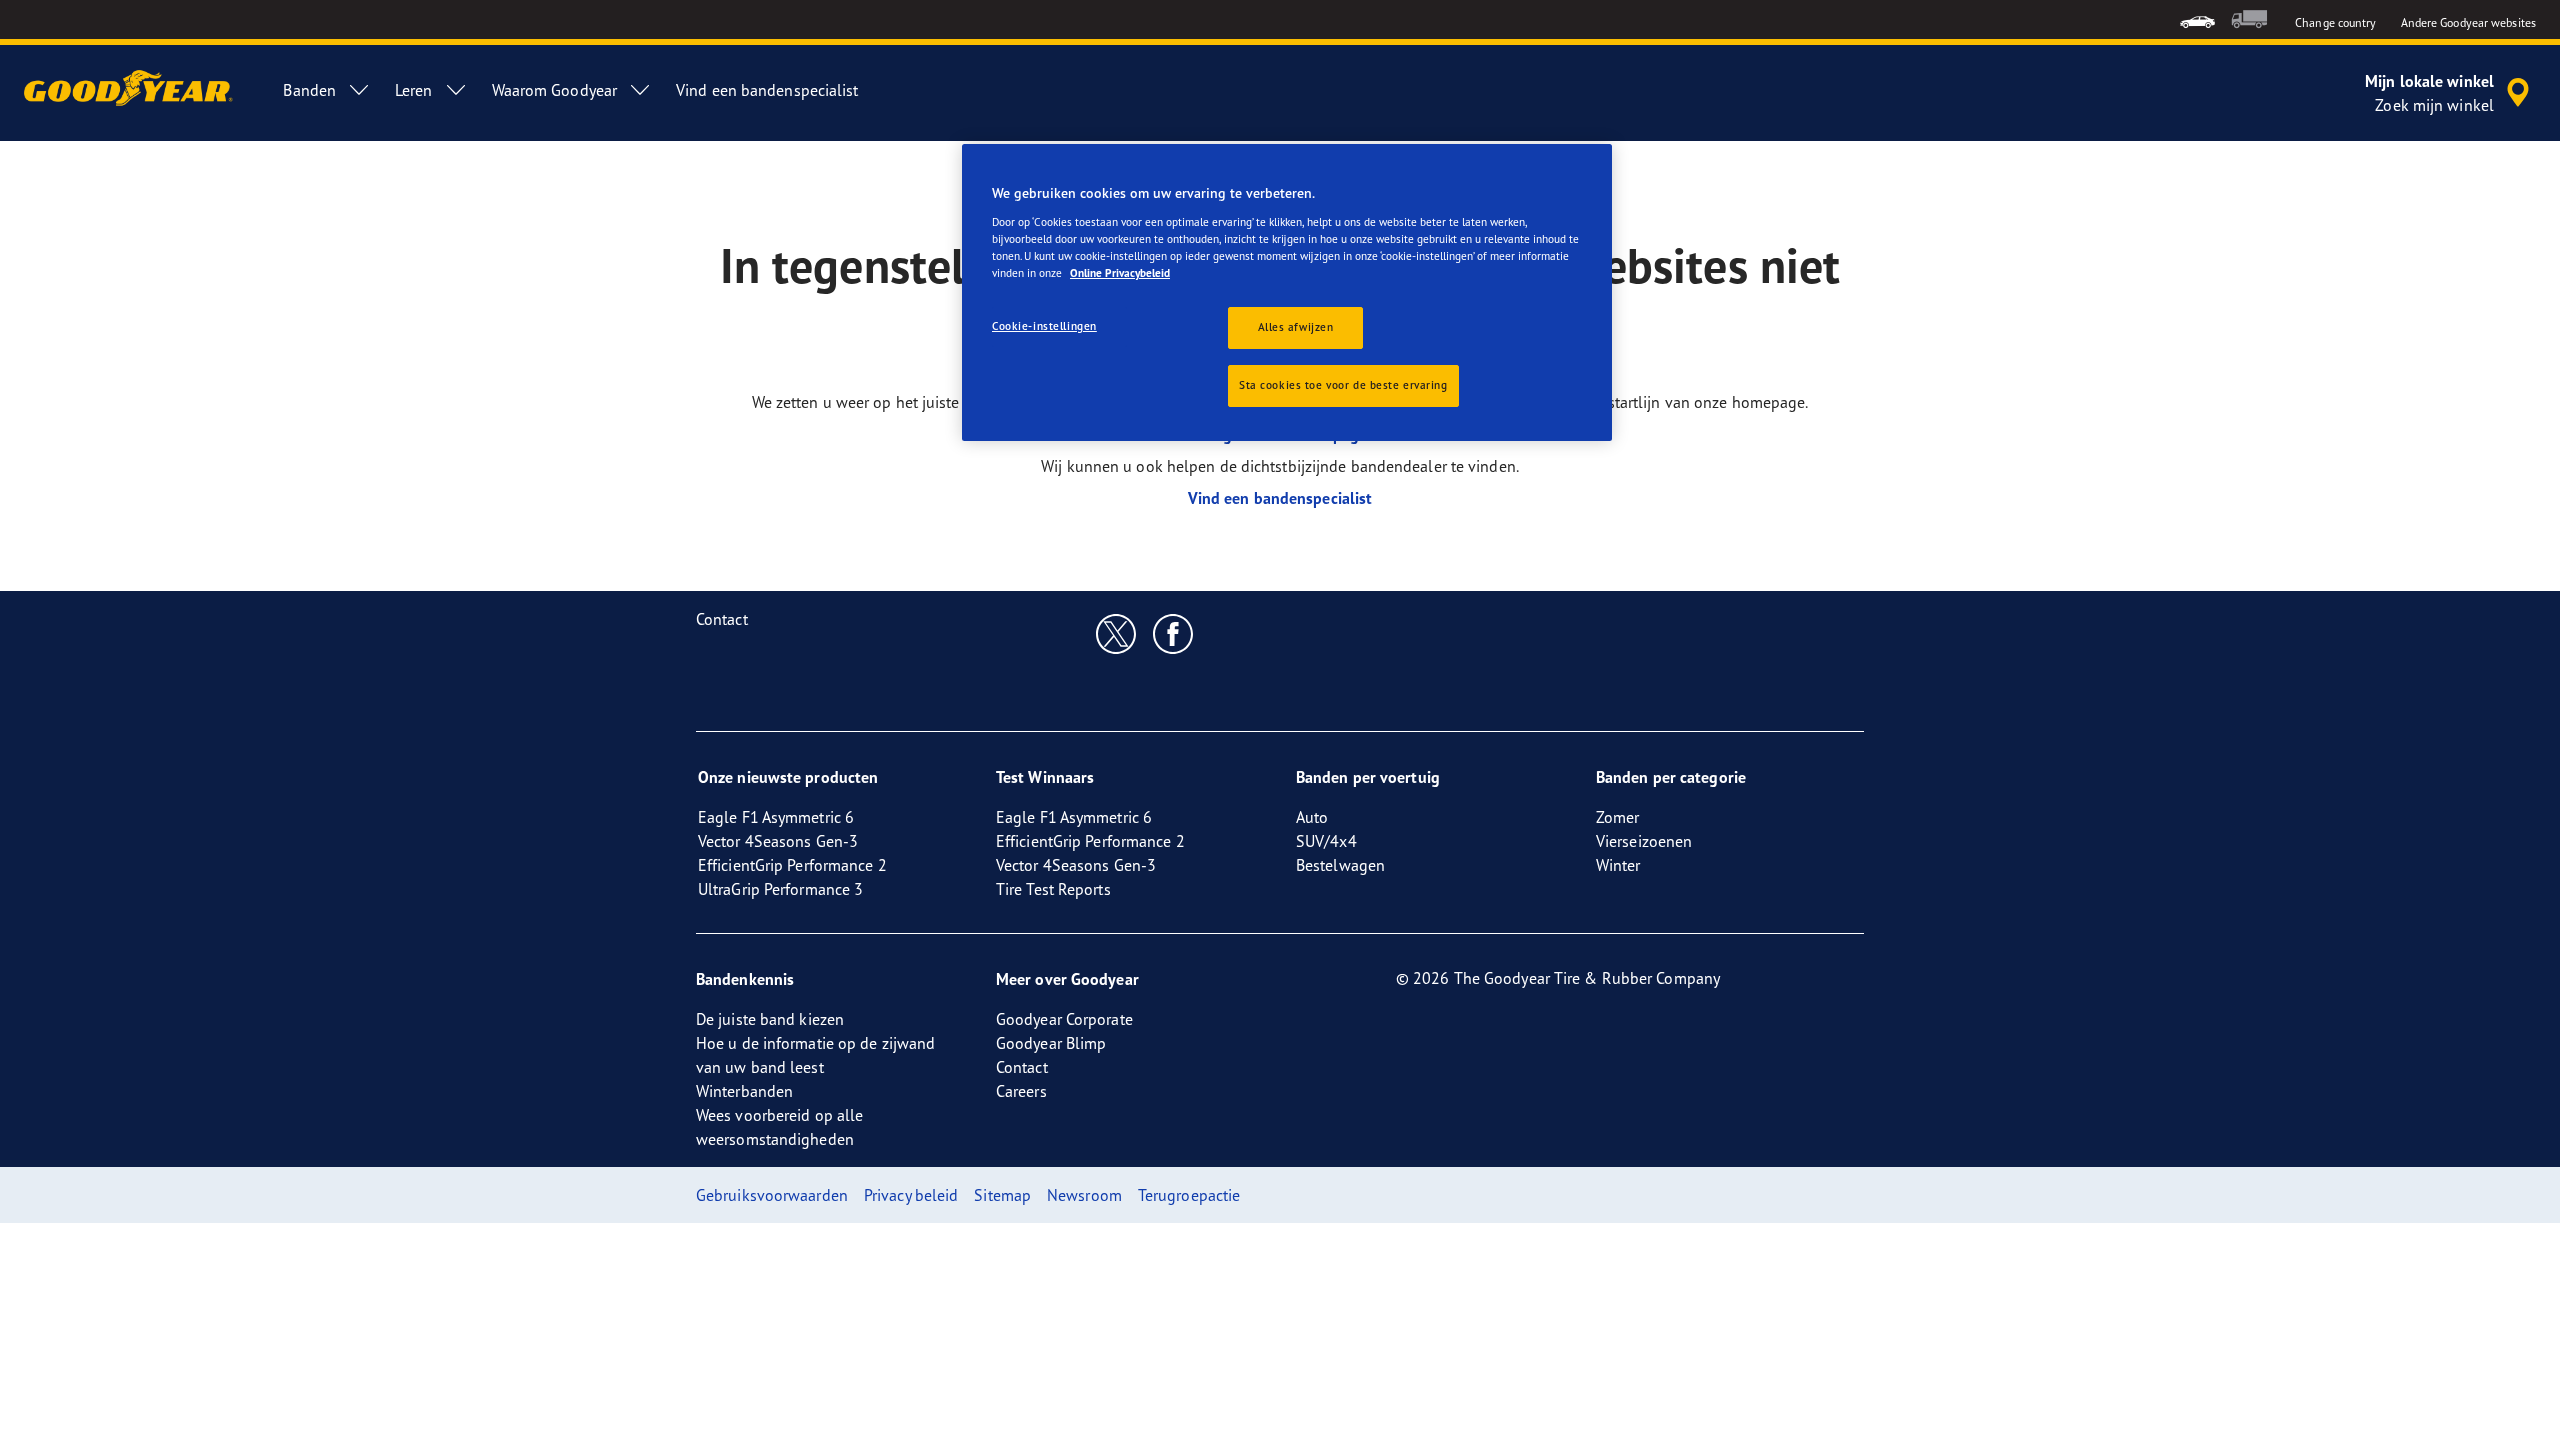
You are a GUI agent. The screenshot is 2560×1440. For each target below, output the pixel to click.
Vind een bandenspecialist (1280, 498)
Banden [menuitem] (309, 90)
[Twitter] (1116, 633)
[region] (1287, 292)
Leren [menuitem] (414, 90)
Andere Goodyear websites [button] (2468, 22)
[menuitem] (2197, 19)
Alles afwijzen (1296, 327)
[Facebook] (1173, 633)
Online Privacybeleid (1120, 273)
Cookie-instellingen (1044, 326)
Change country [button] (2335, 22)
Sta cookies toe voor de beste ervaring (1343, 385)
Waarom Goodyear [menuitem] (555, 90)
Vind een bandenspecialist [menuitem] (767, 90)
